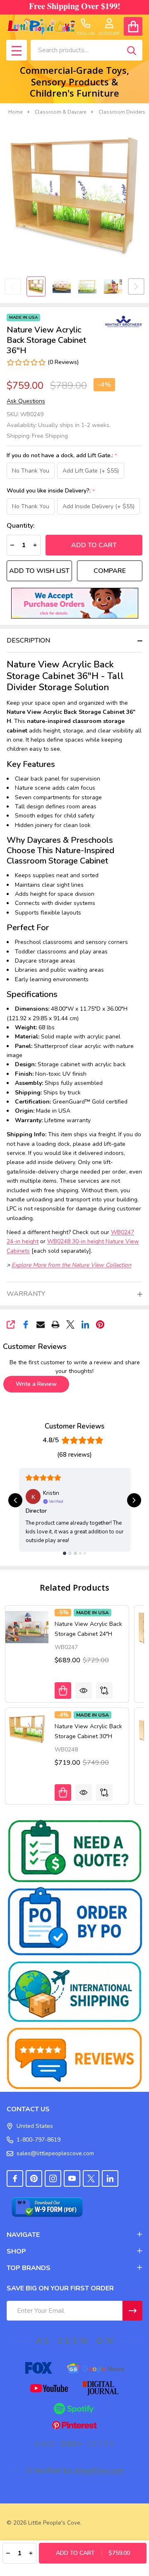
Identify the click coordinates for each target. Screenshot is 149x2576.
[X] (70, 1324)
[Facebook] (26, 1324)
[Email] (41, 1324)
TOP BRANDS (29, 2268)
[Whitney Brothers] (124, 321)
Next (136, 286)
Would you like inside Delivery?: (51, 491)
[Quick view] (84, 1691)
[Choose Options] (63, 1691)
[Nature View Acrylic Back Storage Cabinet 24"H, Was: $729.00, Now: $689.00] (27, 1627)
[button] (75, 603)
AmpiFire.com (99, 2470)
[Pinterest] (100, 1324)
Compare (110, 571)
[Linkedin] (85, 1324)
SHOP (16, 2251)
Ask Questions (26, 401)
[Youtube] (72, 2178)
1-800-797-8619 (38, 2140)
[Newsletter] (132, 2311)
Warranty (26, 1294)
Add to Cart (94, 545)
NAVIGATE (23, 2235)
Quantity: (21, 526)
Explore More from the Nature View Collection (71, 1265)
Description (28, 640)
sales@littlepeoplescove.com (55, 2153)
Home (15, 112)
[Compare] (104, 1691)
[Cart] (133, 26)
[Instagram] (53, 2178)
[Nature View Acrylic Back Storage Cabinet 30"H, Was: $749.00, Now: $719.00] (27, 1729)
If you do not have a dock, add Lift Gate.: (62, 456)
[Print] (55, 1324)
